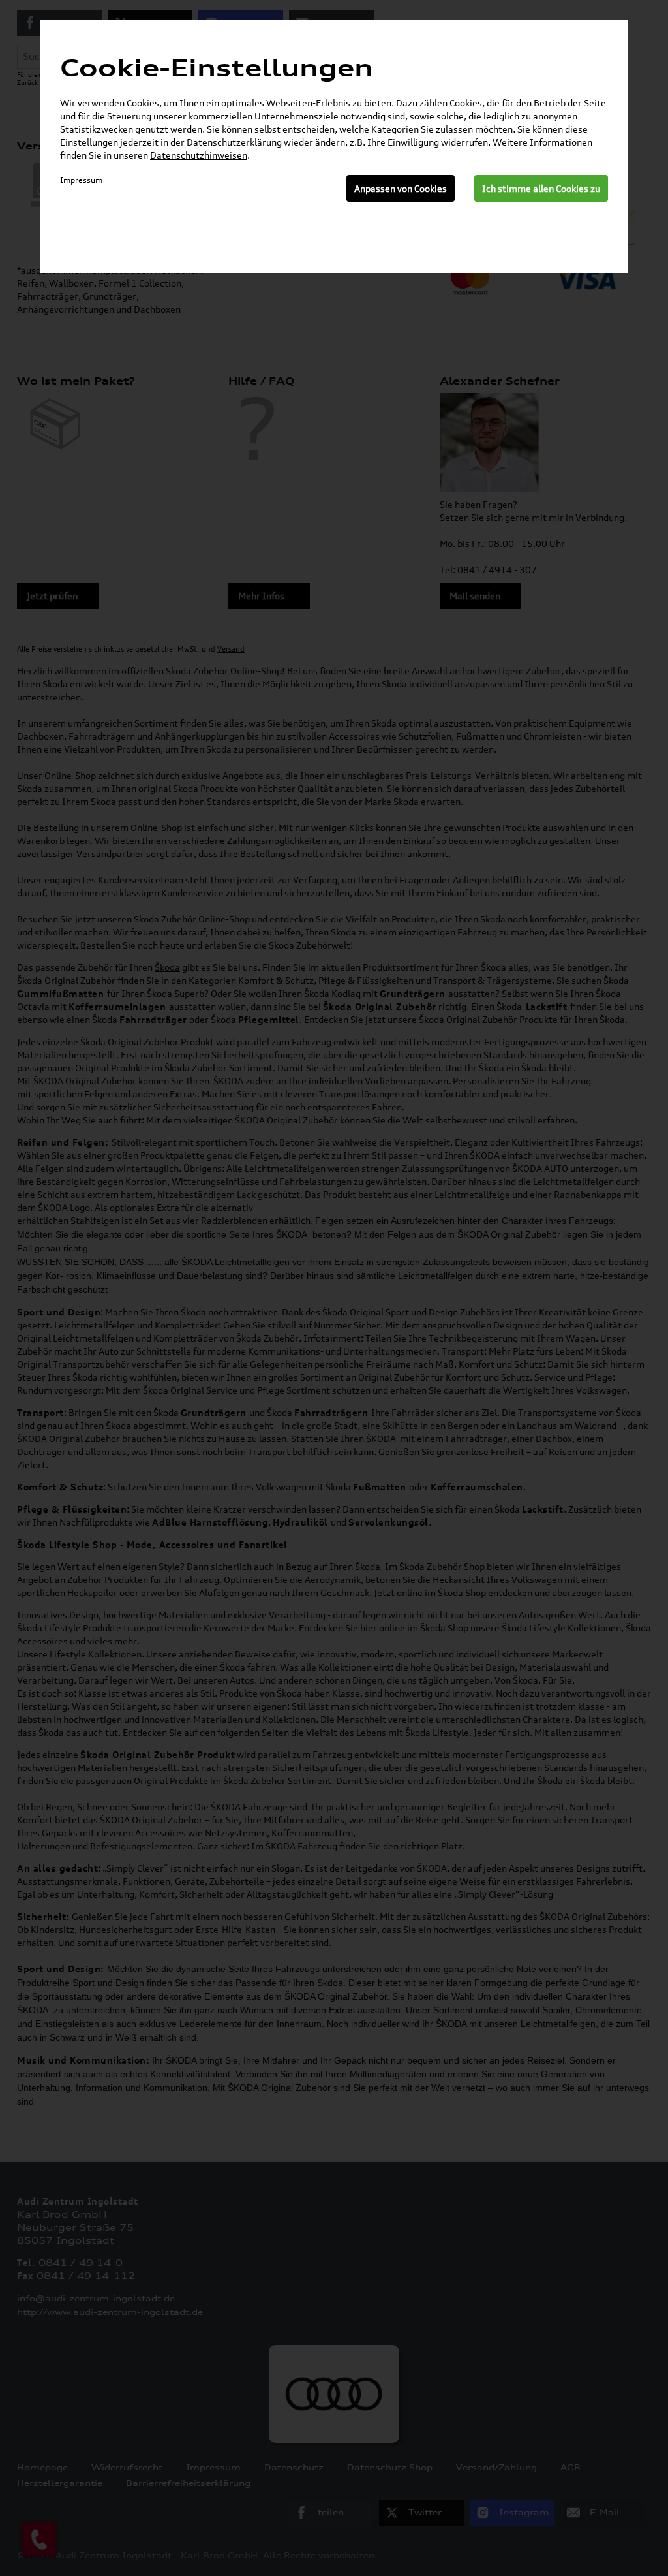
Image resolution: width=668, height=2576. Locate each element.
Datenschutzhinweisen (199, 155)
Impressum (81, 180)
